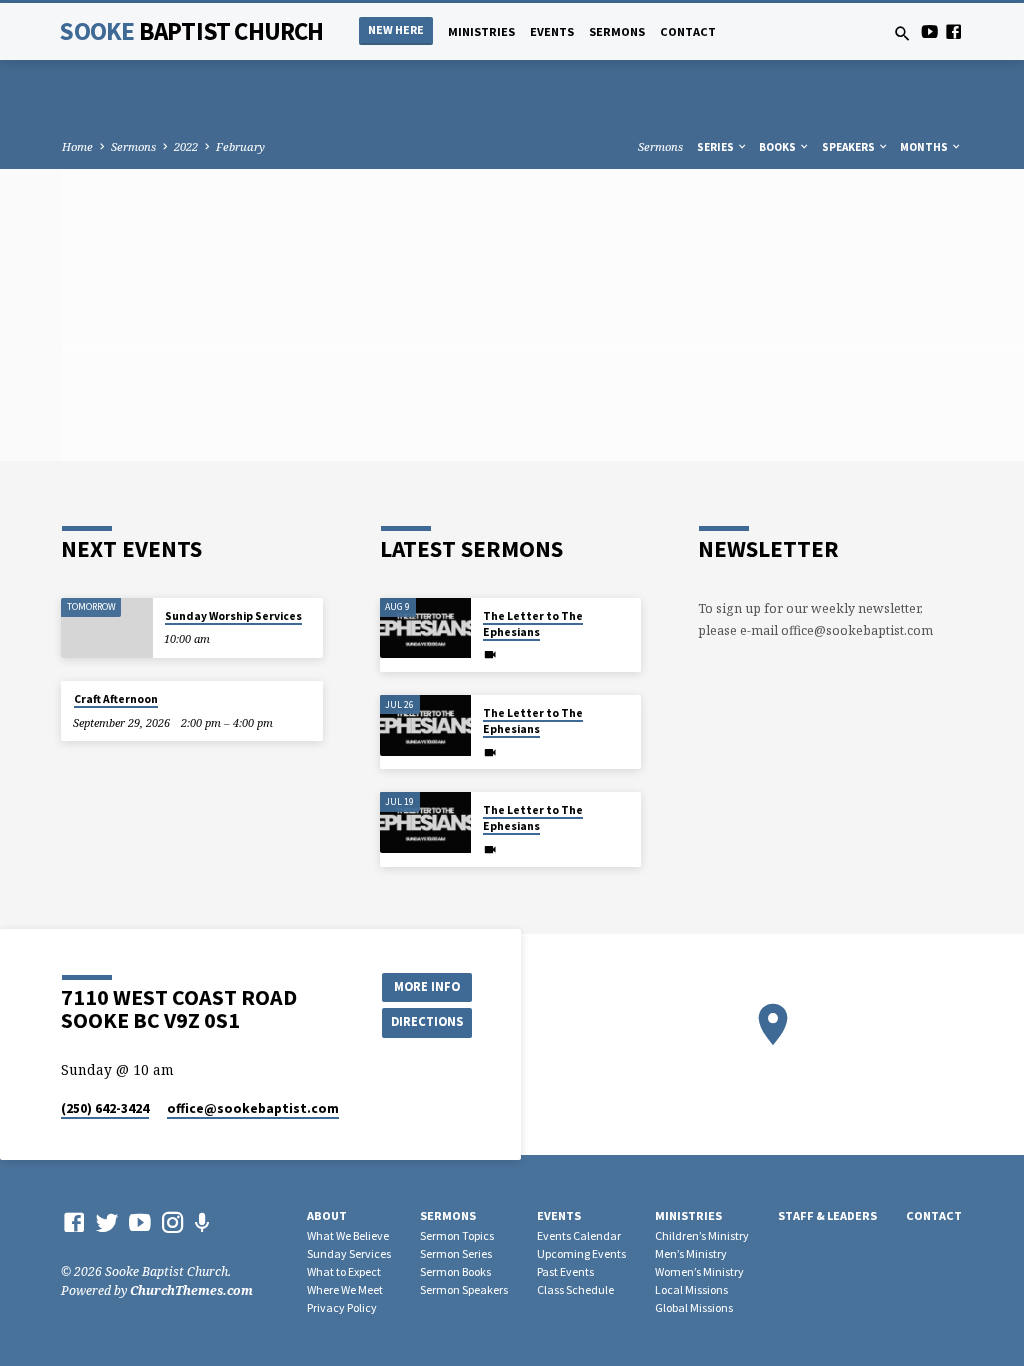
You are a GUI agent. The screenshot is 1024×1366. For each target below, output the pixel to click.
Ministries (481, 31)
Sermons (617, 31)
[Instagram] (173, 1222)
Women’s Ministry (699, 1271)
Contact (688, 31)
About (327, 1215)
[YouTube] (929, 31)
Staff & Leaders (827, 1215)
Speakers (849, 147)
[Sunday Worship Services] (106, 628)
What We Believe (348, 1235)
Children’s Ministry (702, 1235)
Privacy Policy (342, 1307)
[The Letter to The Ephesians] (425, 628)
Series (716, 147)
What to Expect (344, 1271)
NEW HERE (396, 29)
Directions (427, 1021)
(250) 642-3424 (105, 1108)
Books (778, 147)
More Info (427, 986)
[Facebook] (953, 31)
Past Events (565, 1271)
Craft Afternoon (116, 699)
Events (552, 31)
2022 (186, 146)
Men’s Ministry (691, 1253)
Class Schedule (575, 1289)
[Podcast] (202, 1222)
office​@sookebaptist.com (253, 1108)
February (240, 146)
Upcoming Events (581, 1253)
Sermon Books (455, 1271)
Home (77, 146)
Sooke (191, 31)
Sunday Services (349, 1253)
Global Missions (694, 1307)
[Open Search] (902, 33)
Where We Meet (345, 1289)
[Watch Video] (490, 654)
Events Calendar (579, 1235)
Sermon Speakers (464, 1289)
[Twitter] (107, 1222)
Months (925, 147)
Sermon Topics (457, 1235)
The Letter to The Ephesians (533, 624)
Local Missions (691, 1289)
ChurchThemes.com (191, 1290)
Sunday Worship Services (233, 616)
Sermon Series (456, 1253)
